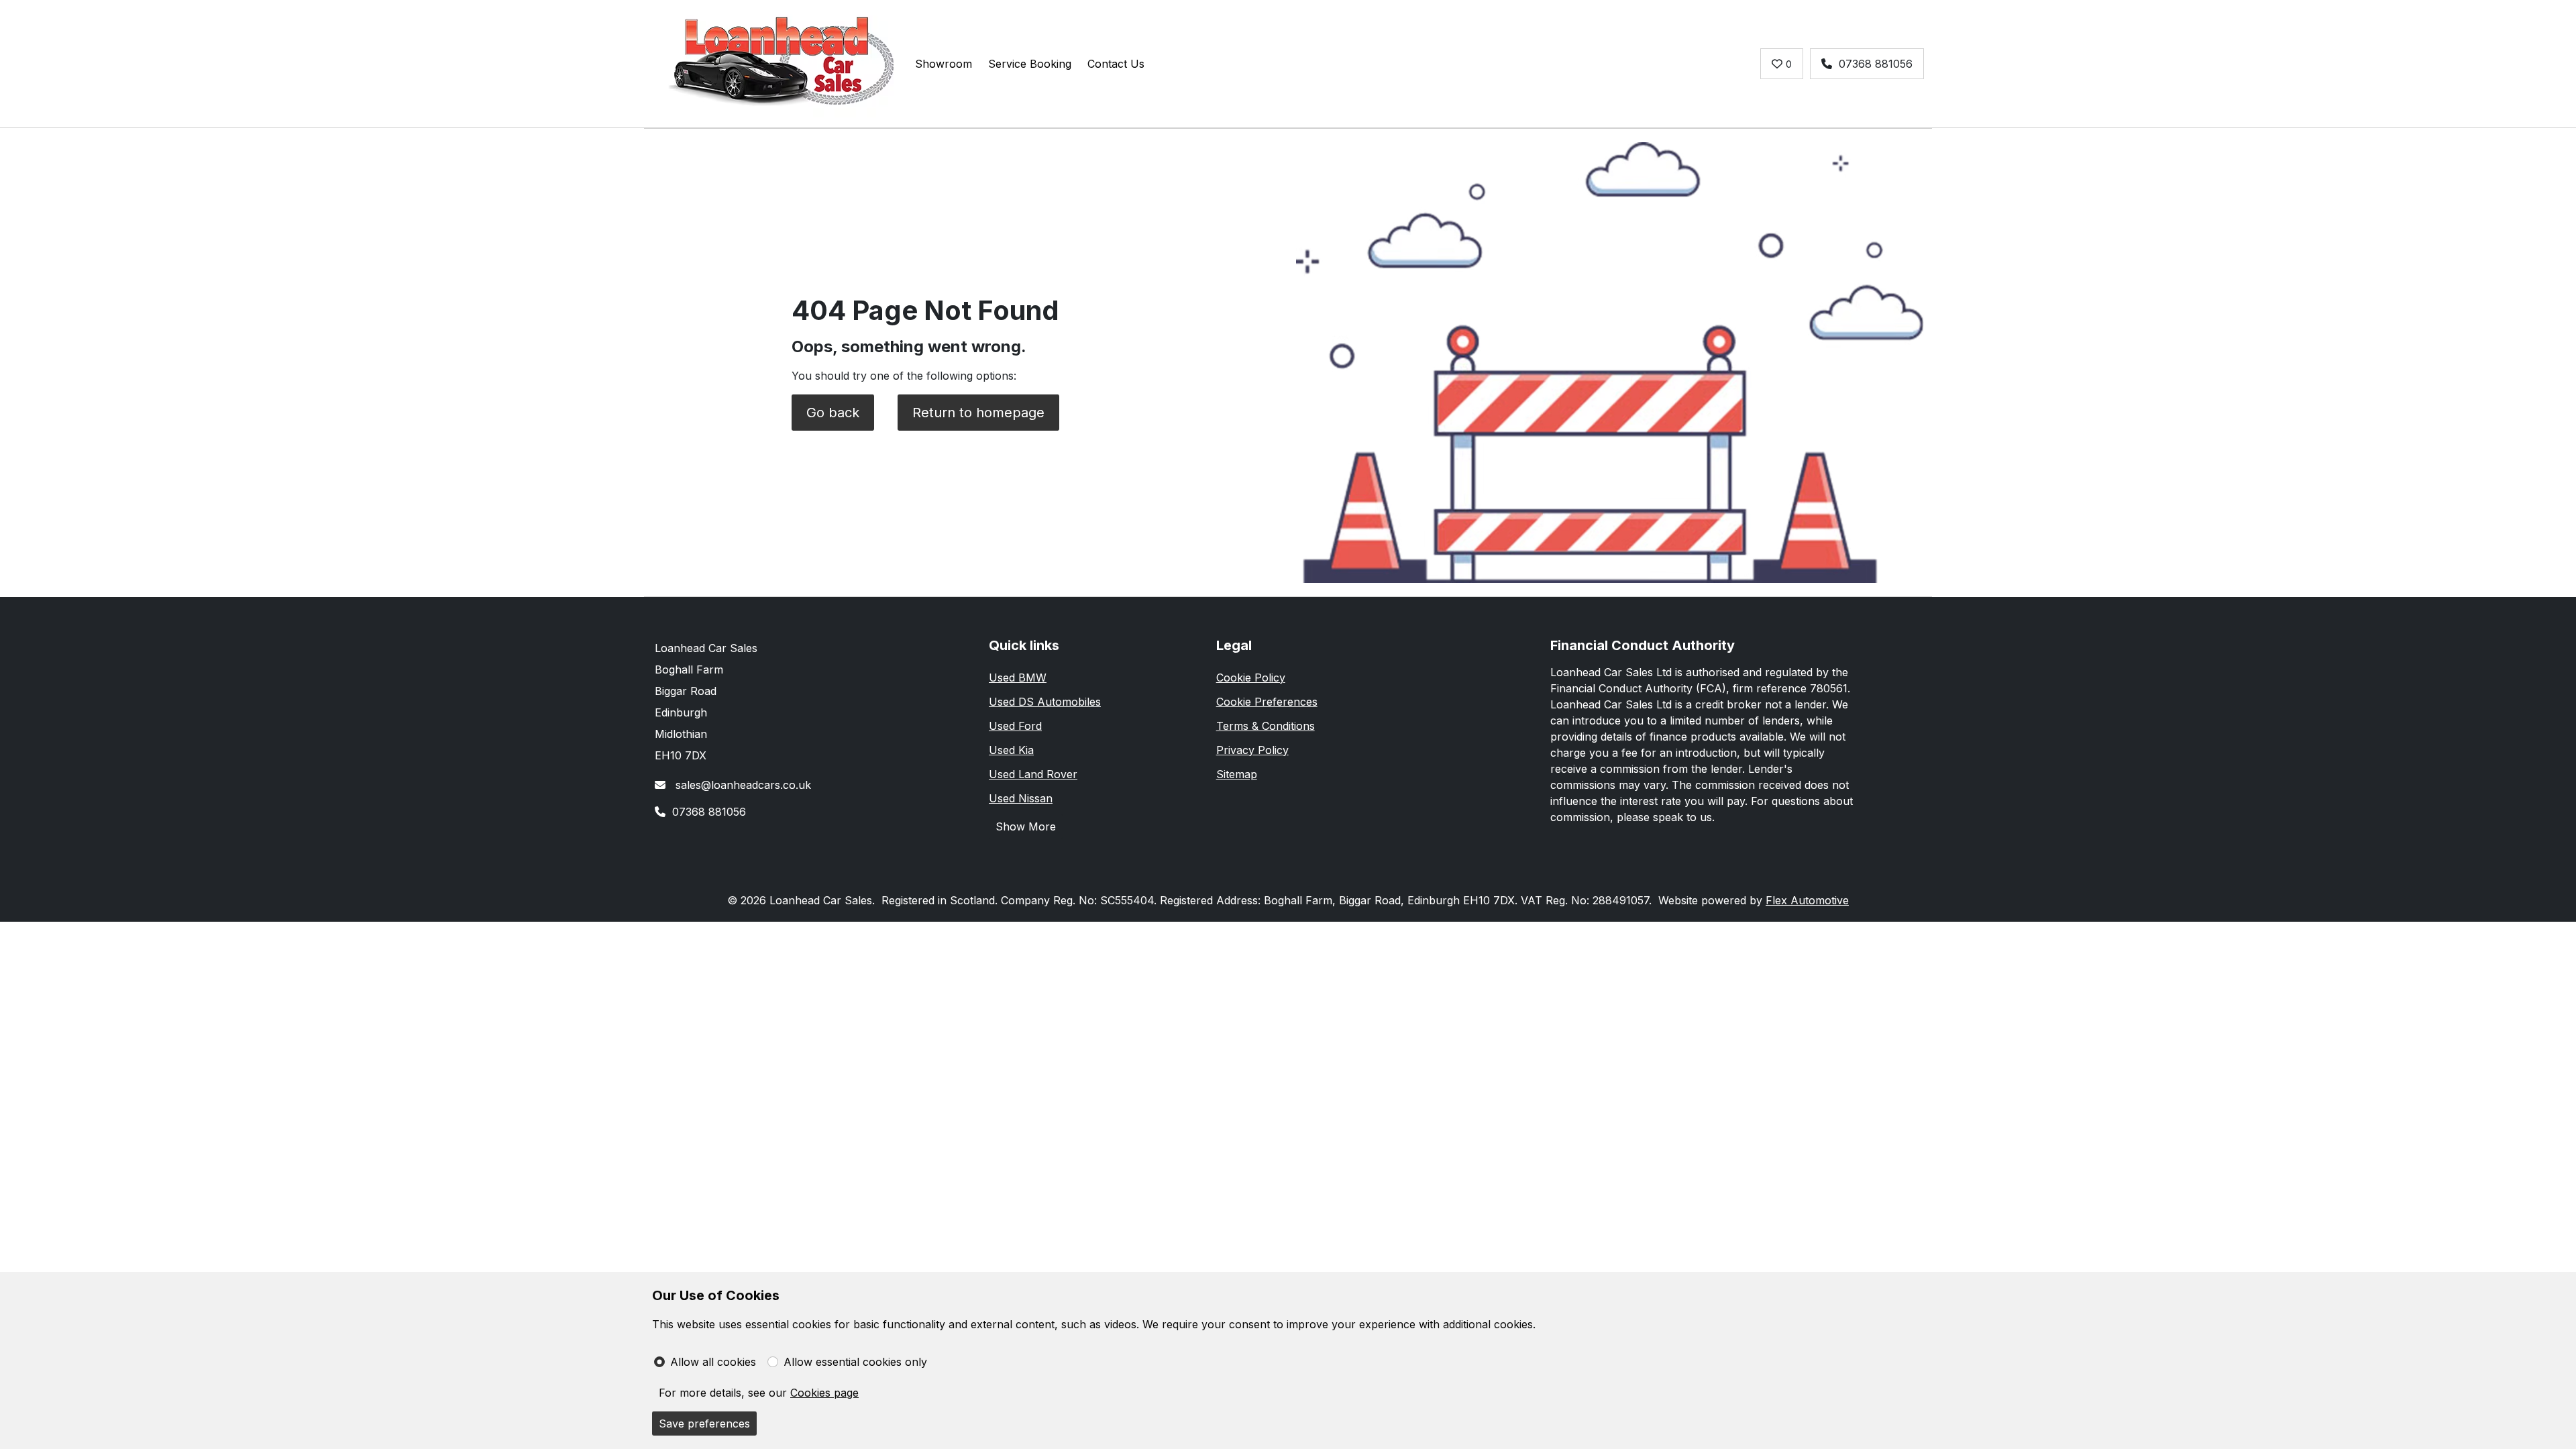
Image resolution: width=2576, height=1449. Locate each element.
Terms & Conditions (1266, 726)
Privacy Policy (1252, 750)
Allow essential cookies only (855, 1362)
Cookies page (824, 1393)
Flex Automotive (1807, 900)
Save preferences (704, 1424)
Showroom (944, 64)
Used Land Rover (1033, 774)
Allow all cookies (713, 1362)
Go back (833, 413)
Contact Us (1116, 64)
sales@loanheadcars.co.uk (742, 785)
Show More (1026, 826)
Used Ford (1015, 726)
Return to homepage (978, 413)
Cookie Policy (1251, 678)
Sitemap (1237, 774)
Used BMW (1018, 678)
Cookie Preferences (1267, 702)
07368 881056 (1876, 64)
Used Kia (1011, 750)
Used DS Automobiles (1045, 702)
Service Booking (1030, 64)
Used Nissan (1021, 798)
